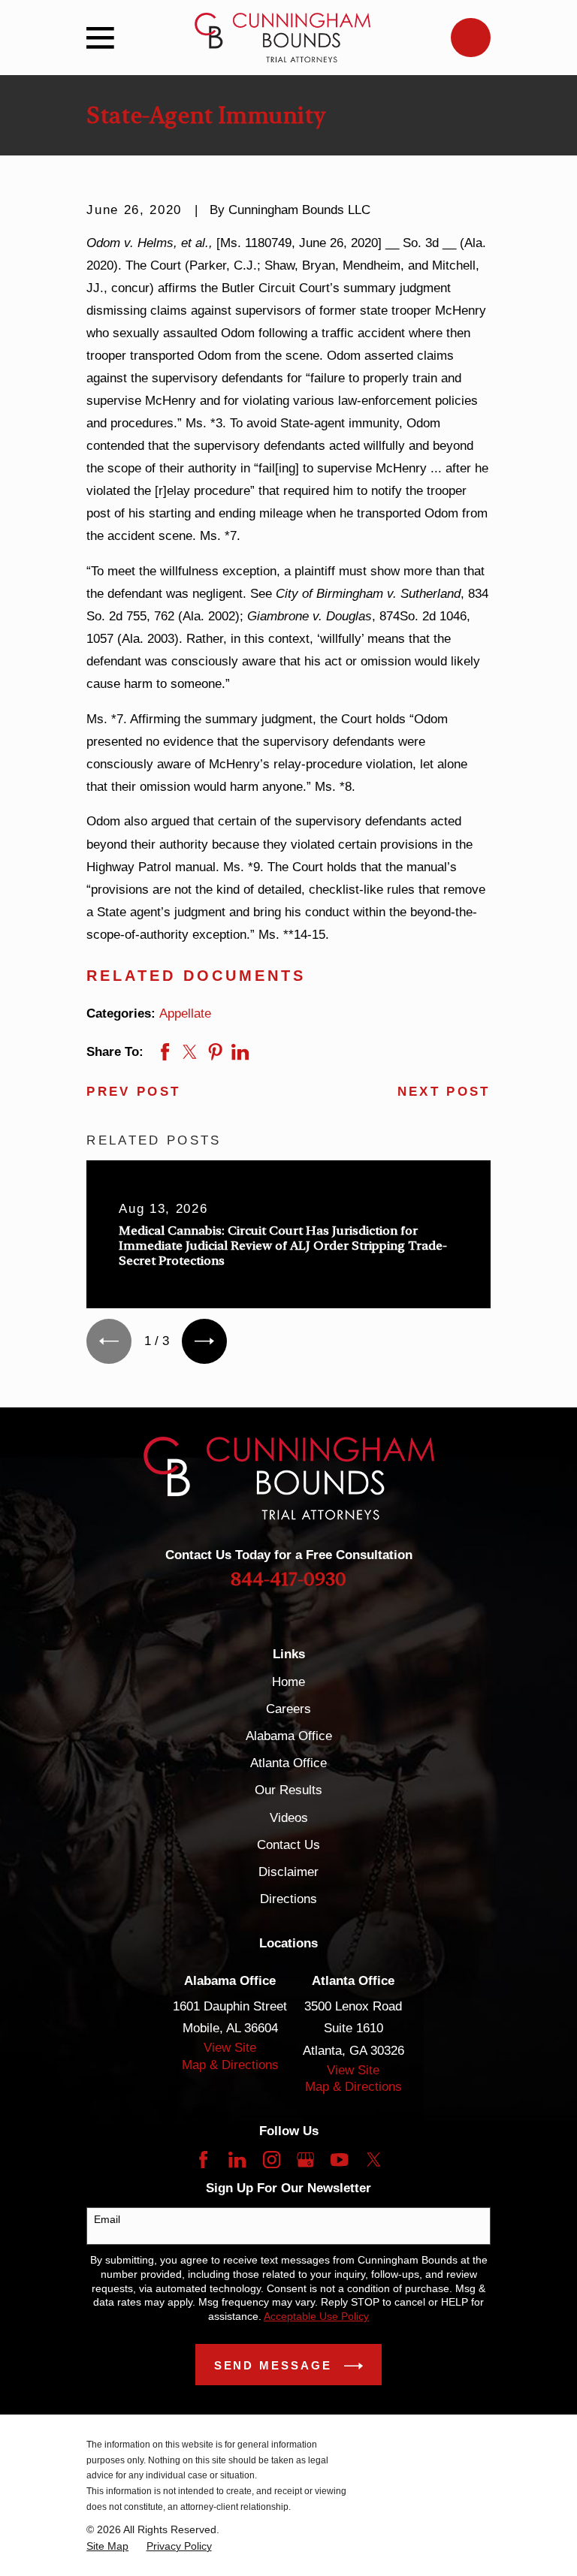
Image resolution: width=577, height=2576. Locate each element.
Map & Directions (230, 2065)
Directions (288, 1899)
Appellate (185, 1014)
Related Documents (196, 976)
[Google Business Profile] (305, 2160)
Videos (289, 1818)
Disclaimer (288, 1872)
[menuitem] (107, 2546)
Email (107, 2219)
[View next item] (204, 1341)
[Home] (282, 38)
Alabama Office (289, 1736)
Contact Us (288, 1845)
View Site (230, 2048)
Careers (288, 1709)
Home (288, 1682)
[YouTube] (339, 2160)
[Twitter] (374, 2160)
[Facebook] (203, 2160)
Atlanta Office (288, 1763)
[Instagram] (272, 2160)
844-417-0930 (288, 1579)
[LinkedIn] (237, 2160)
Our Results (288, 1790)
